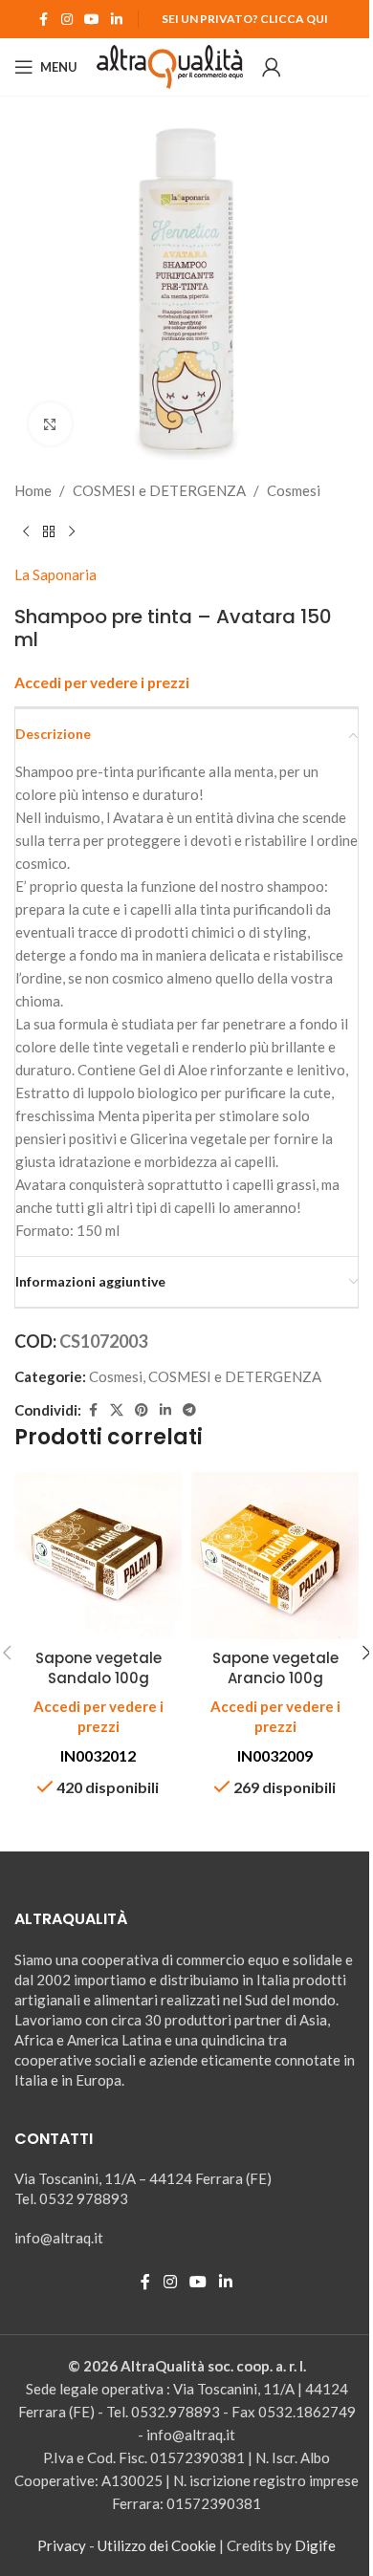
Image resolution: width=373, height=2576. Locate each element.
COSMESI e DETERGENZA (159, 490)
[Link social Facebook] (44, 20)
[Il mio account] (272, 67)
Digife (315, 2545)
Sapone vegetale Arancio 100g (275, 1668)
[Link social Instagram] (67, 20)
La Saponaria (55, 574)
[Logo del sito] (170, 65)
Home (33, 490)
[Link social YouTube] (92, 20)
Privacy (62, 2545)
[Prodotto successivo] (72, 532)
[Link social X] (117, 1410)
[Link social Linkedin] (117, 20)
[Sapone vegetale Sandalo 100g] (98, 1556)
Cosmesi (294, 490)
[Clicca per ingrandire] (50, 424)
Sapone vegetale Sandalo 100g (99, 1668)
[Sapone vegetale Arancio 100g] (275, 1556)
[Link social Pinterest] (142, 1410)
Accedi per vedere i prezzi (102, 682)
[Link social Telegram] (189, 1410)
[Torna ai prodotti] (49, 532)
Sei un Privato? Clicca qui (245, 19)
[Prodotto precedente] (26, 532)
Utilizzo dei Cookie (157, 2545)
